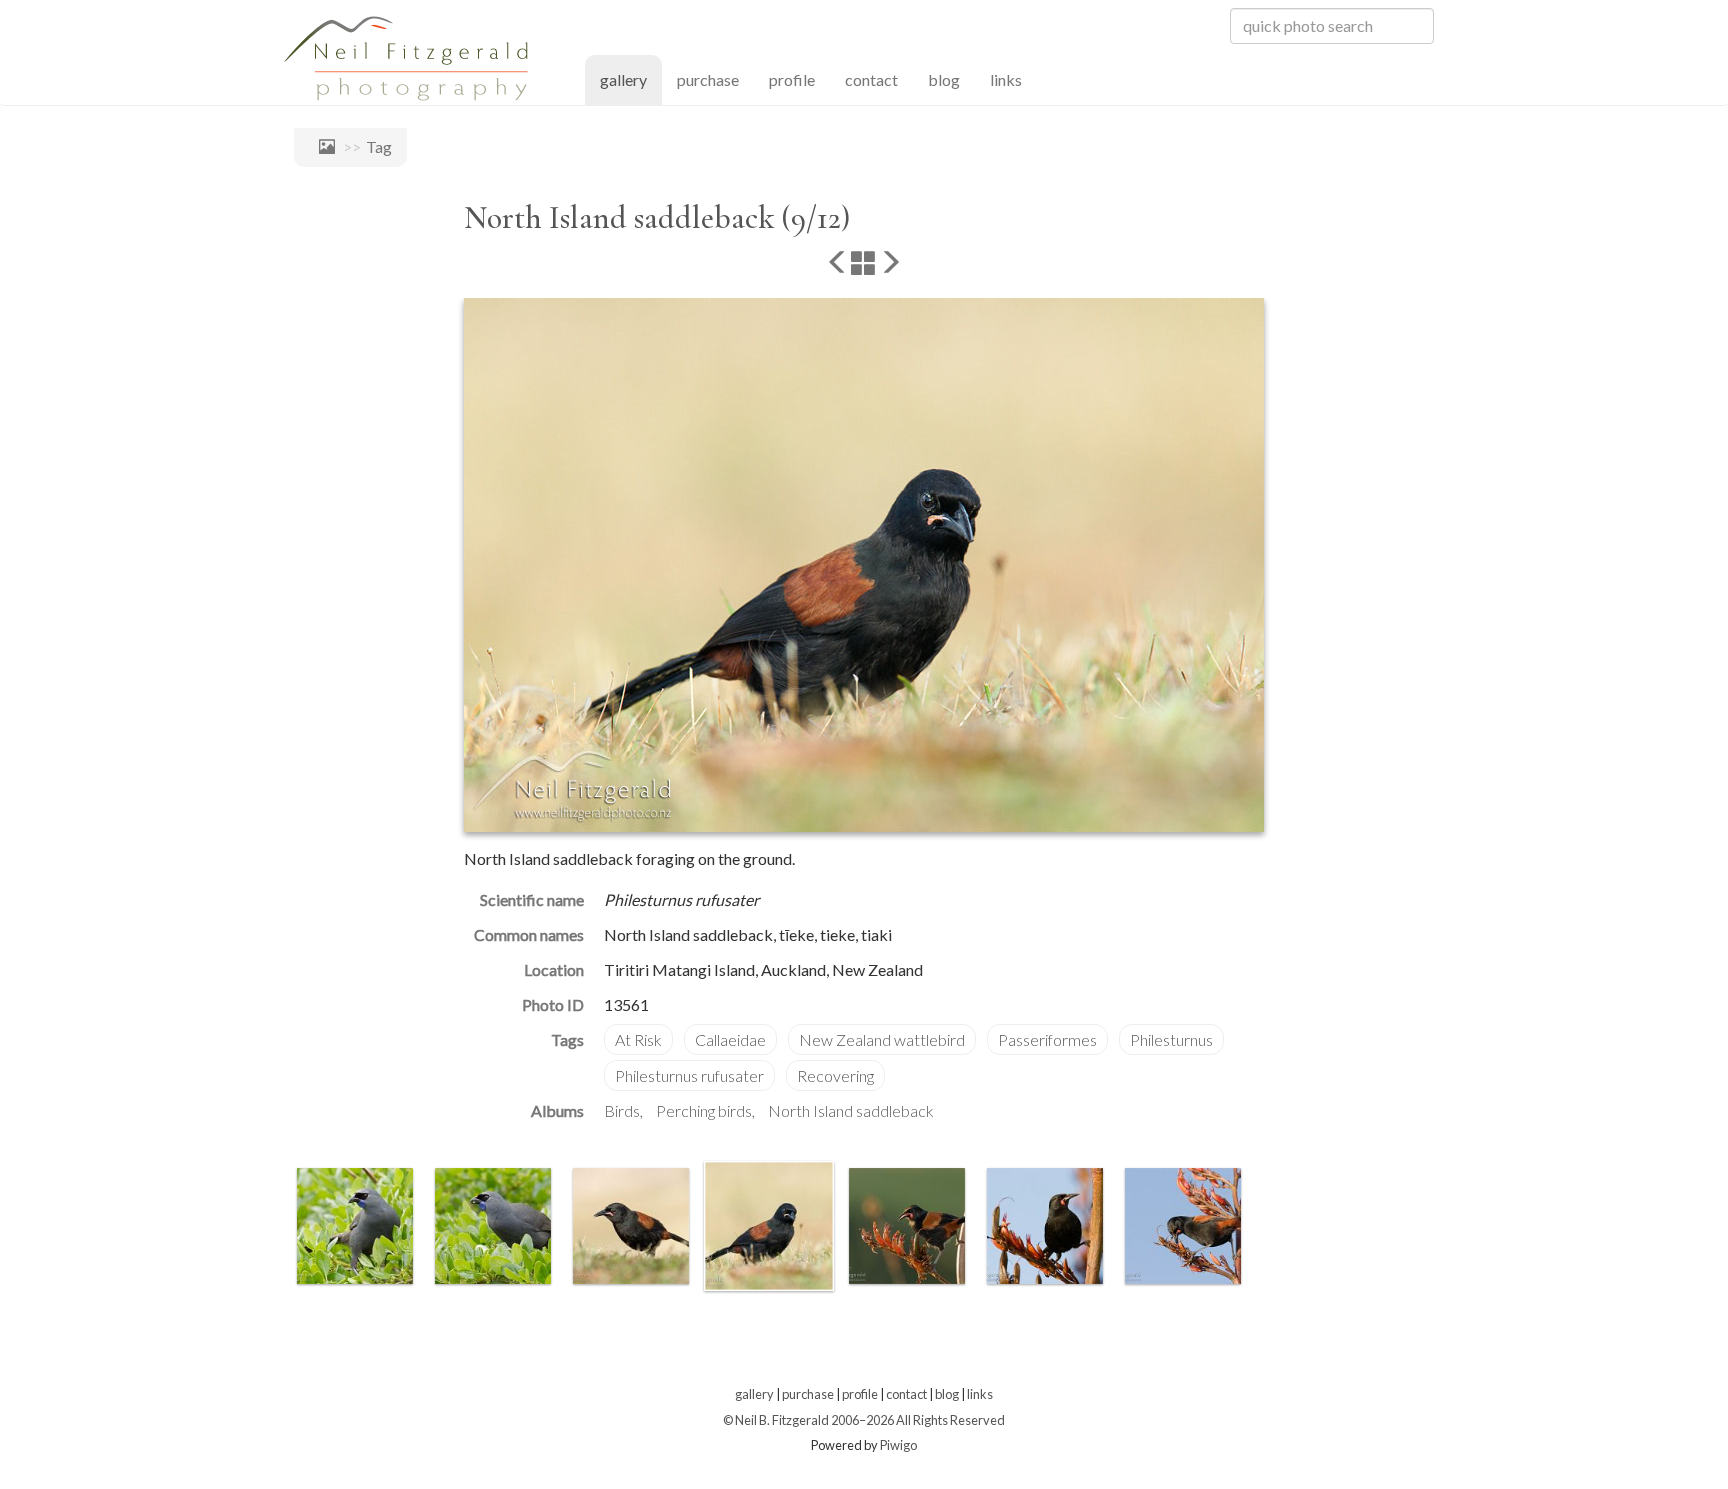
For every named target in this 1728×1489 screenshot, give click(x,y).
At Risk (638, 1039)
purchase (708, 79)
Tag (379, 146)
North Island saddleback (851, 1110)
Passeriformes (1047, 1039)
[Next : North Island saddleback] (890, 264)
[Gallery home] (322, 146)
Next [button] (1254, 1230)
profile (792, 79)
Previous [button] (279, 1230)
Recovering (835, 1075)
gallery (631, 79)
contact (871, 79)
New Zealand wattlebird (882, 1039)
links (1006, 79)
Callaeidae (730, 1039)
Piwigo (898, 1445)
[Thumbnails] (864, 264)
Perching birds (704, 1110)
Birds (622, 1110)
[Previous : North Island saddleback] (838, 264)
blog (944, 79)
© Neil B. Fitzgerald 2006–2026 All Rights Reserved (864, 1420)
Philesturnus (1171, 1039)
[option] (355, 1226)
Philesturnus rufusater (689, 1075)
